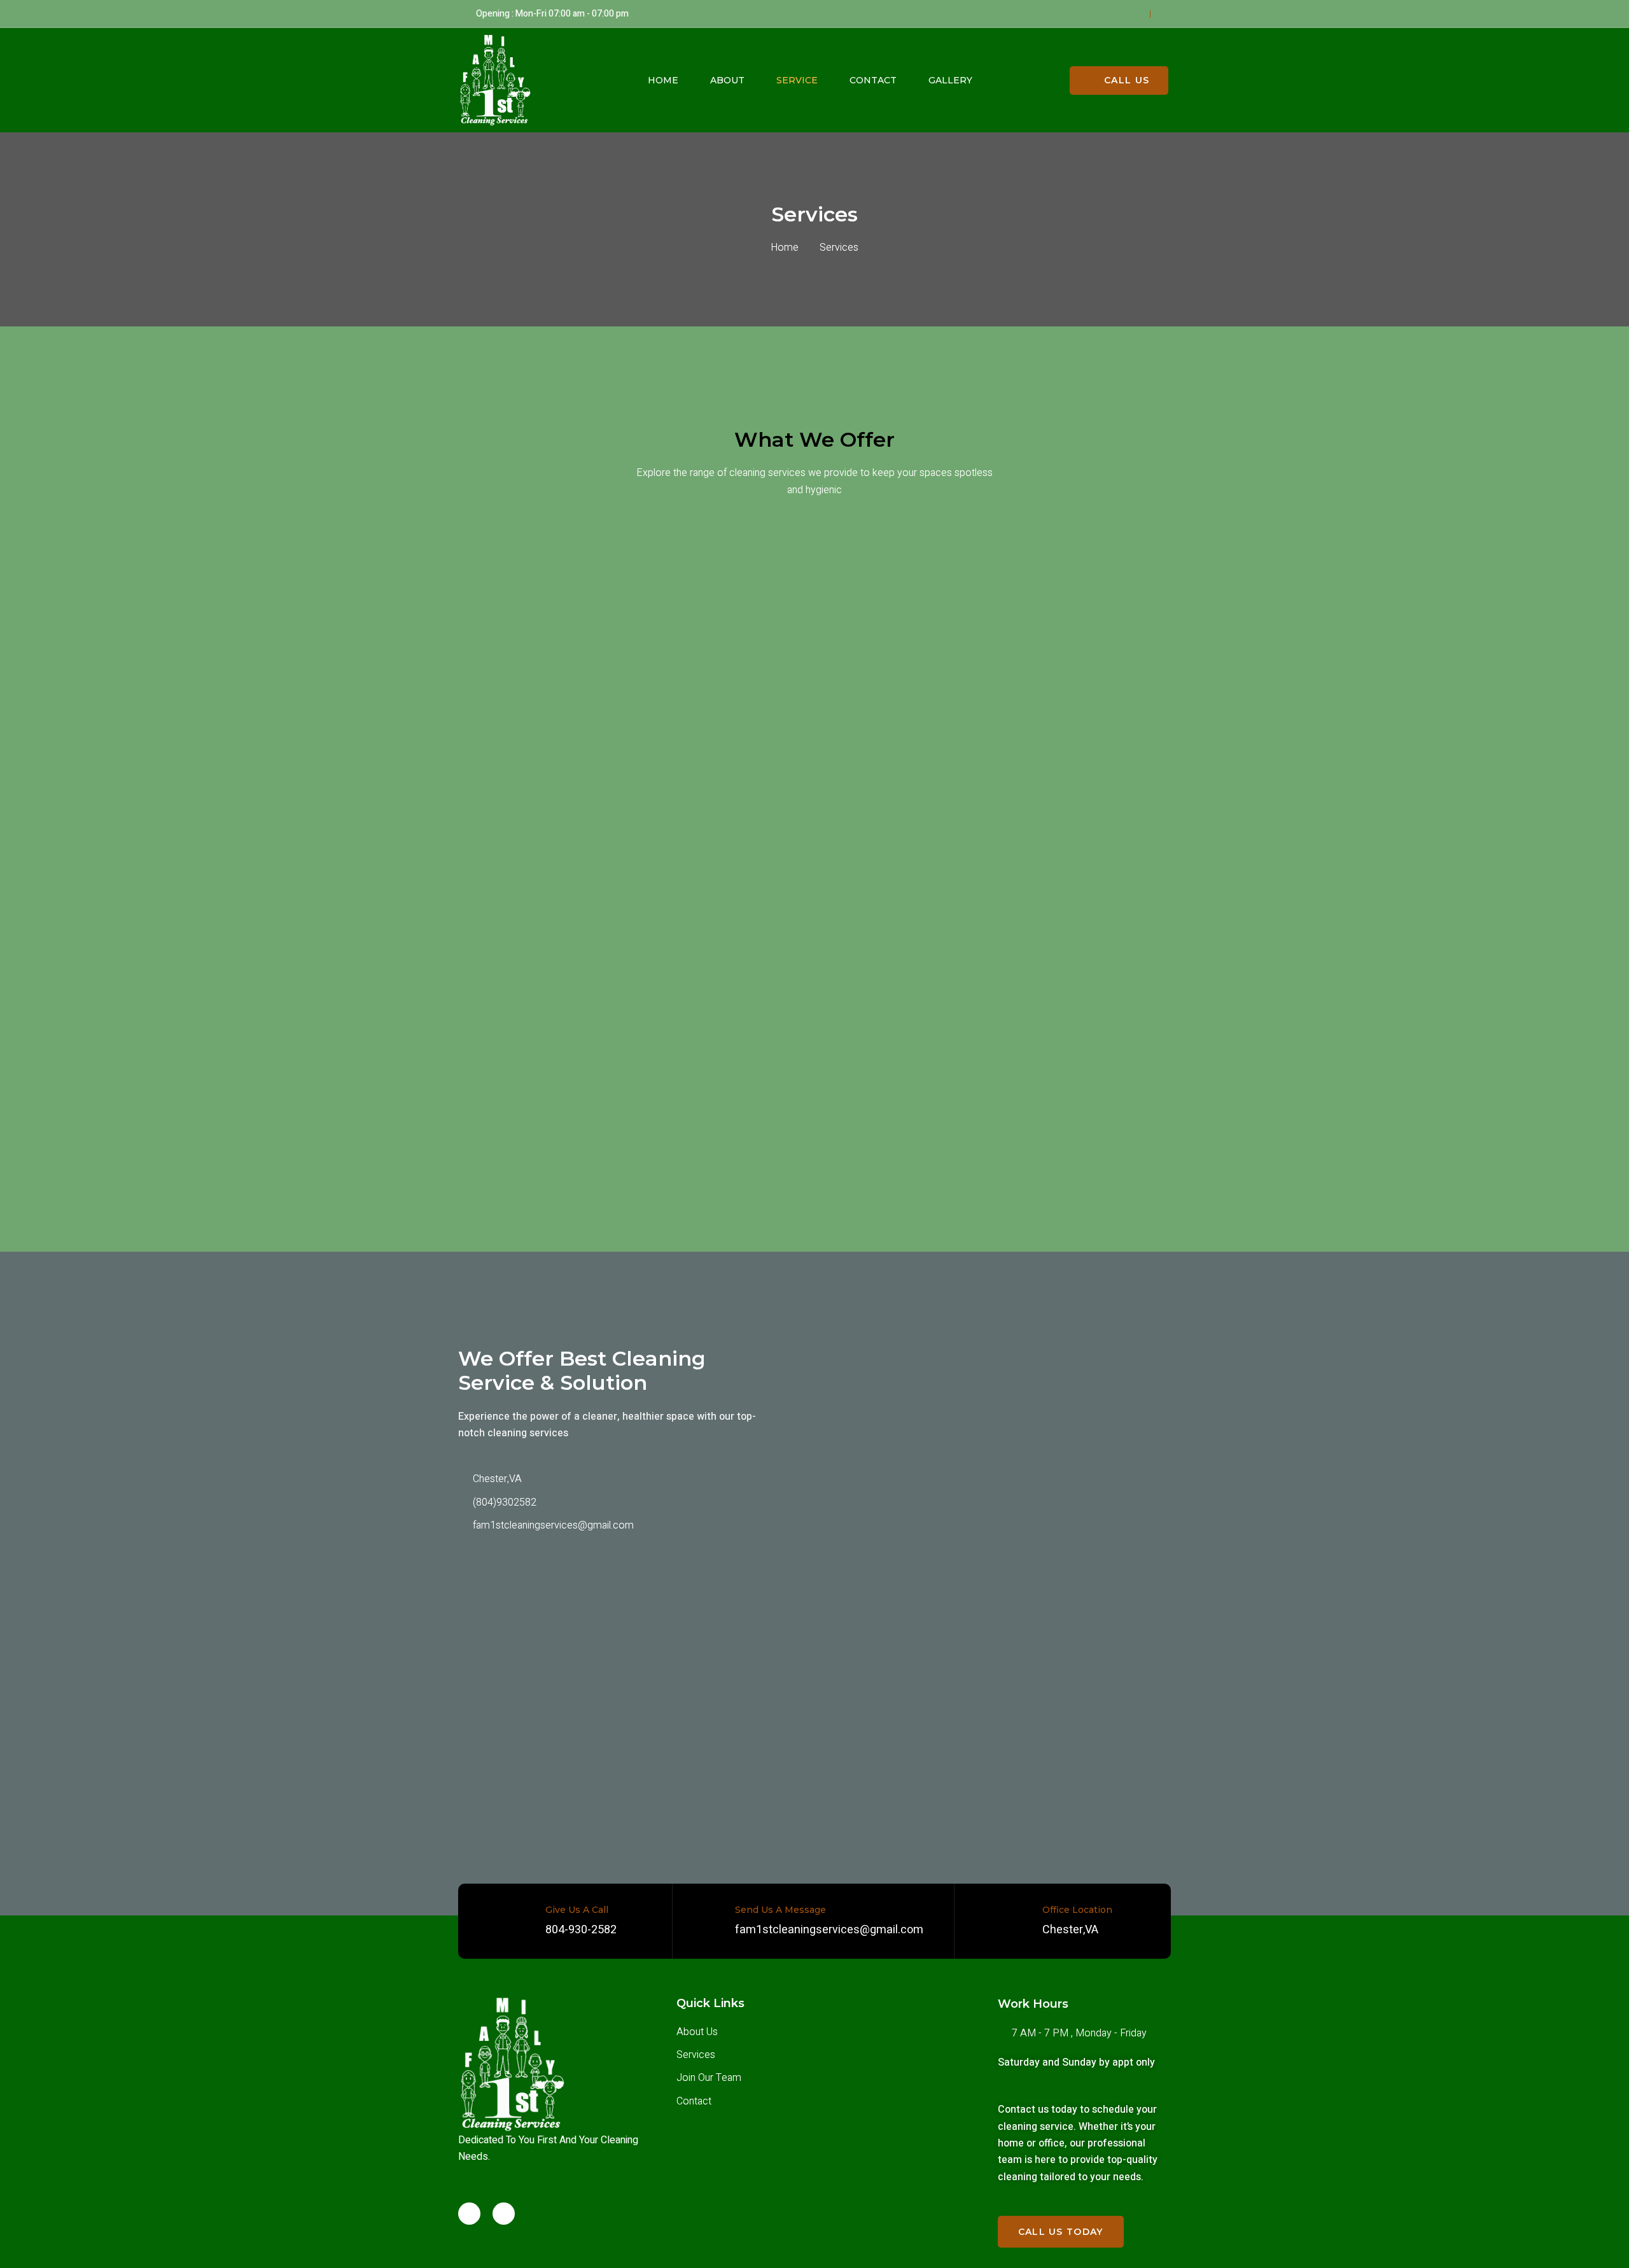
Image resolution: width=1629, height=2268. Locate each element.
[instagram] (504, 2214)
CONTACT (873, 80)
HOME (663, 80)
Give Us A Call (577, 1910)
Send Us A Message (780, 1910)
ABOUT (727, 80)
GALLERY (950, 80)
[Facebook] (469, 2214)
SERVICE (797, 80)
